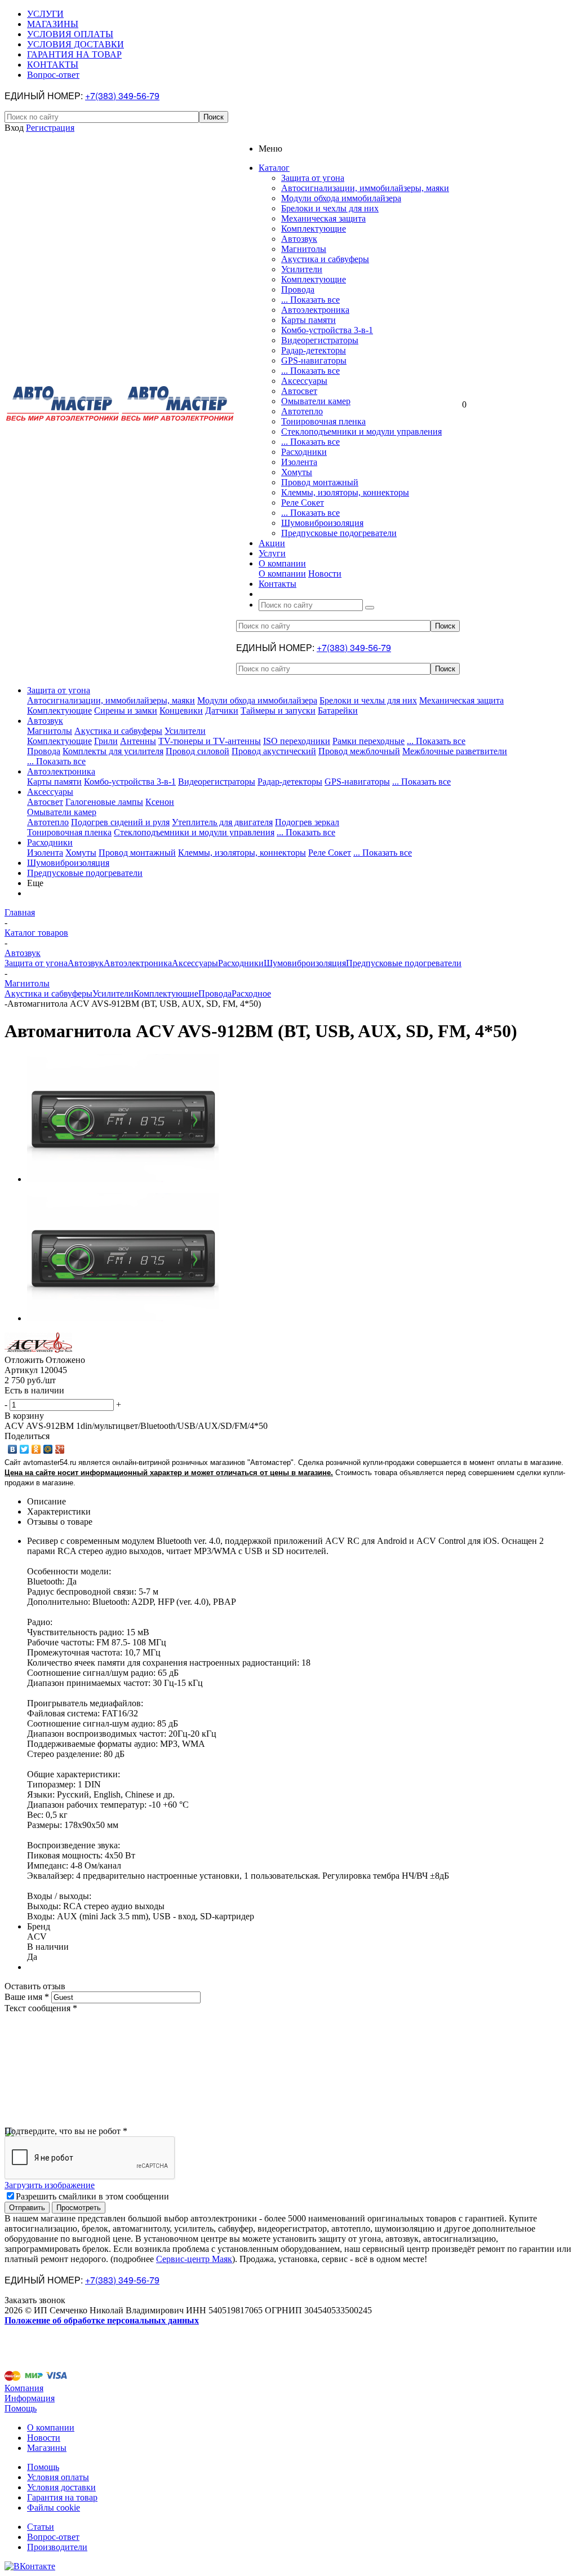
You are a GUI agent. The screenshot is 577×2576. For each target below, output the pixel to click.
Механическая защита (323, 218)
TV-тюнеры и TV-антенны (210, 741)
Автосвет (299, 391)
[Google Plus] (60, 1449)
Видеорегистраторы (320, 340)
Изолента (299, 462)
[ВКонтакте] (13, 1449)
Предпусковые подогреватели (339, 533)
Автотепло (302, 411)
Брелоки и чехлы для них (330, 208)
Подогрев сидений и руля (120, 822)
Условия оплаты (58, 2477)
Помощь (21, 2408)
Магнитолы (304, 249)
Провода (298, 289)
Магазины (47, 2448)
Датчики (222, 711)
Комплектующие (314, 229)
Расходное (251, 993)
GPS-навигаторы (314, 360)
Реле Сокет (303, 503)
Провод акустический (274, 751)
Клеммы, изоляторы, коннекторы (345, 492)
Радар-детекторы (314, 350)
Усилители (302, 269)
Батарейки (338, 711)
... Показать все (310, 300)
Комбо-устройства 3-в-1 (327, 330)
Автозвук (299, 239)
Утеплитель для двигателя (222, 822)
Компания (24, 2388)
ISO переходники (297, 741)
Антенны (138, 741)
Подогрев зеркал (307, 822)
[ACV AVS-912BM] (123, 1179)
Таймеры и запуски (278, 711)
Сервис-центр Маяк (194, 2259)
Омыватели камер (316, 401)
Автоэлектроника (315, 310)
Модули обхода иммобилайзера (341, 198)
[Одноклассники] (36, 1449)
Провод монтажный (320, 482)
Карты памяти (309, 320)
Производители (57, 2547)
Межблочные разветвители (455, 751)
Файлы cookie (54, 2508)
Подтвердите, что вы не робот (66, 2131)
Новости (325, 574)
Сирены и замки (126, 711)
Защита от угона (313, 178)
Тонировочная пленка (323, 421)
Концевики (181, 711)
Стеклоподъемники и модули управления (361, 431)
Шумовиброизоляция (322, 523)
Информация (30, 2398)
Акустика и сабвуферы (325, 259)
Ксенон (160, 802)
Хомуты (297, 472)
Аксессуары (304, 381)
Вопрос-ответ (53, 2537)
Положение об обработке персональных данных (102, 2320)
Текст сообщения (41, 2008)
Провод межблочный (359, 751)
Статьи (41, 2527)
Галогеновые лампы (104, 802)
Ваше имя (27, 1997)
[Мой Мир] (48, 1449)
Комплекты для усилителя (113, 751)
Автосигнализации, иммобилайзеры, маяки (365, 188)
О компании (282, 574)
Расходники (304, 452)
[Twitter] (25, 1449)
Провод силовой (197, 751)
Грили (106, 741)
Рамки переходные (369, 741)
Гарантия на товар (62, 2497)
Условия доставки (61, 2487)
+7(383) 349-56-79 (122, 96)
